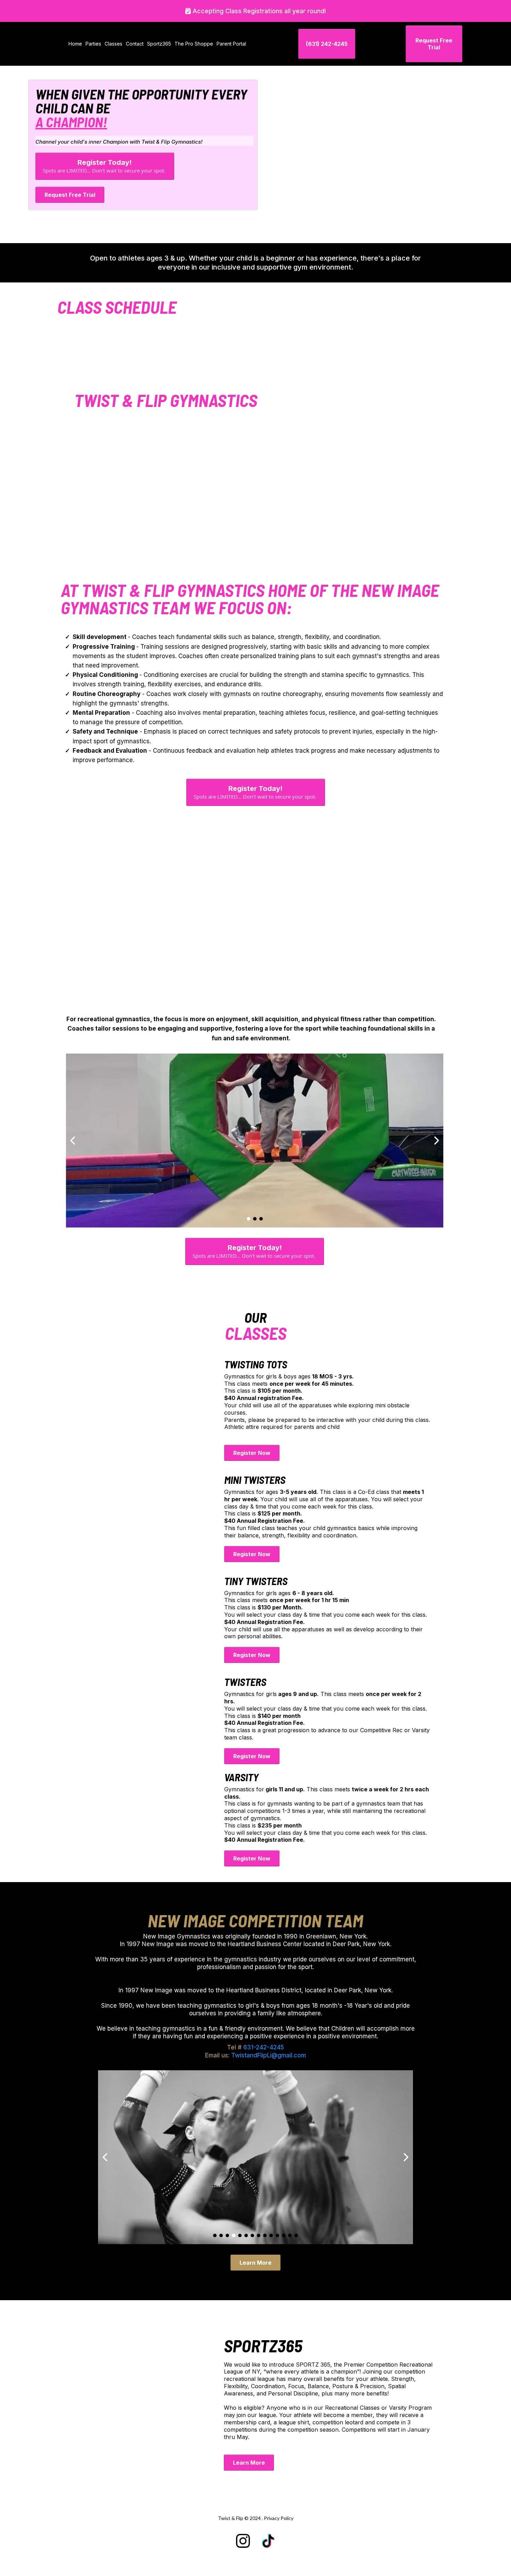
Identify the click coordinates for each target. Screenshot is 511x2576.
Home (75, 44)
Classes (113, 44)
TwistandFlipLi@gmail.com (269, 2055)
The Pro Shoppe (194, 44)
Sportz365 (159, 44)
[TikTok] (268, 2541)
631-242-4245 (264, 2047)
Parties (93, 44)
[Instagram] (243, 2541)
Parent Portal (231, 44)
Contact (135, 44)
